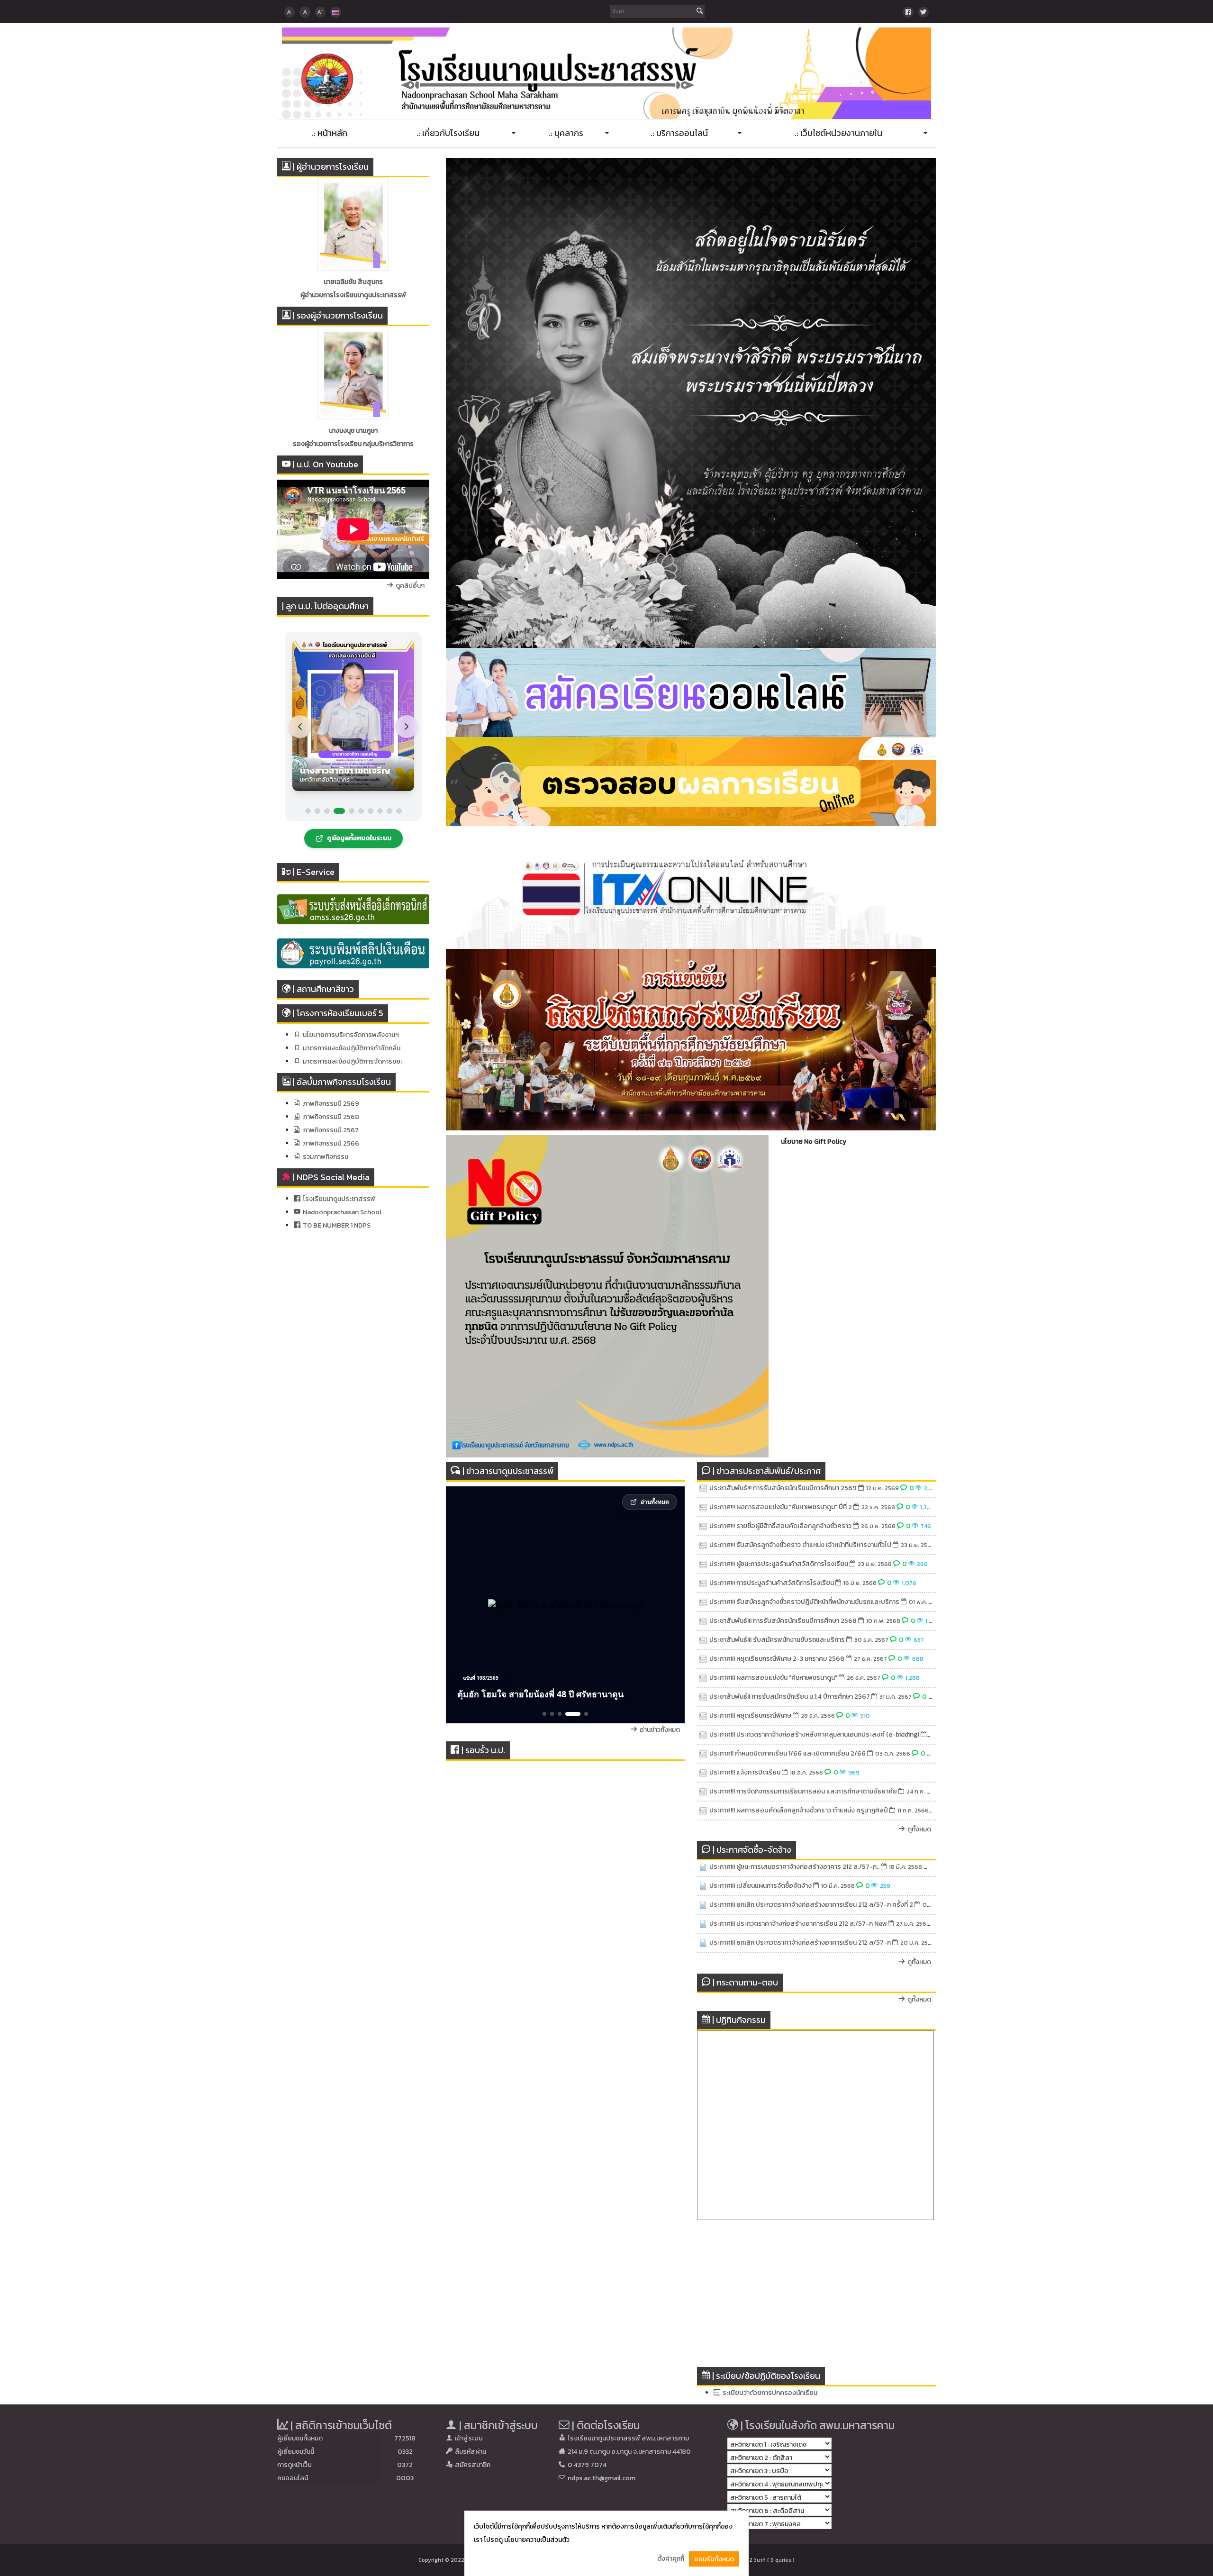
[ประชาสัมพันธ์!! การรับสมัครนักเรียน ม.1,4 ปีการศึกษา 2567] (703, 1697)
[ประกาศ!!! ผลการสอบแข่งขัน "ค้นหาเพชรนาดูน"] (703, 1678)
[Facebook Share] (908, 12)
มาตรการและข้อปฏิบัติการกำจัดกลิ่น (352, 1048)
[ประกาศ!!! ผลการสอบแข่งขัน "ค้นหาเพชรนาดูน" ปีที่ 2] (703, 1507)
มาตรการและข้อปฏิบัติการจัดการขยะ (353, 1061)
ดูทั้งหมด (919, 1829)
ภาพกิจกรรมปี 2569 (331, 1104)
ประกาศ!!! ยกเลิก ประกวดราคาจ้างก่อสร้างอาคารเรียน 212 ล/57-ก (800, 1943)
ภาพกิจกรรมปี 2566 (331, 1143)
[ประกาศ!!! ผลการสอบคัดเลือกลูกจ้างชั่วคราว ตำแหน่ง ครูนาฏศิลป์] (703, 1811)
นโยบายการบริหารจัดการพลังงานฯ (351, 1035)
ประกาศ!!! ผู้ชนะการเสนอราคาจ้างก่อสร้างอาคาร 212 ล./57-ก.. (794, 1867)
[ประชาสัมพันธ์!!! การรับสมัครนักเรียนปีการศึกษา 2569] (703, 1488)
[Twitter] (923, 12)
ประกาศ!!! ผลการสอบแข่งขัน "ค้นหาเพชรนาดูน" (773, 1678)
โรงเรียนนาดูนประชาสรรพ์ (339, 1199)
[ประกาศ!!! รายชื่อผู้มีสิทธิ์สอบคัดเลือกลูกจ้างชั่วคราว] (703, 1526)
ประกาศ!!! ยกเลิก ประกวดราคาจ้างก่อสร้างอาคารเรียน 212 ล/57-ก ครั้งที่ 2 (811, 1905)
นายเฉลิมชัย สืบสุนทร (353, 282)
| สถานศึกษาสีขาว (323, 989)
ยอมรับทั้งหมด (714, 2559)
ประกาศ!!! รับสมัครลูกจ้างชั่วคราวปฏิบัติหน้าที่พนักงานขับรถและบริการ (804, 1602)
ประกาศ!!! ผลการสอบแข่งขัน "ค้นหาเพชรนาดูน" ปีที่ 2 (781, 1507)
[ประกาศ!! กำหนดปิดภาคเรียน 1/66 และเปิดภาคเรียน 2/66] (703, 1754)
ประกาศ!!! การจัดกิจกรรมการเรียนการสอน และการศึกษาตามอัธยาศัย (803, 1791)
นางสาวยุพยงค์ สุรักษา (353, 431)
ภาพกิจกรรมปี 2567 (331, 1130)
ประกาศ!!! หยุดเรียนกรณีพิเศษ (750, 1716)
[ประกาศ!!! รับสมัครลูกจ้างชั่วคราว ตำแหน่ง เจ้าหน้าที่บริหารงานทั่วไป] (703, 1545)
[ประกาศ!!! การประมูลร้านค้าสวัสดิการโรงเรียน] (703, 1583)
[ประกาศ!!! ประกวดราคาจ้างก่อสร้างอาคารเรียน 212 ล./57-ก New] (703, 1924)
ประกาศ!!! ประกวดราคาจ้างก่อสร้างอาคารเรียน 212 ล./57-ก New (798, 1924)
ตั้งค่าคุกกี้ (671, 2559)
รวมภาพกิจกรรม (326, 1157)
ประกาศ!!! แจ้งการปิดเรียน (745, 1772)
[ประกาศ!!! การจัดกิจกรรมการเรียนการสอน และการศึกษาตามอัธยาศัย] (703, 1792)
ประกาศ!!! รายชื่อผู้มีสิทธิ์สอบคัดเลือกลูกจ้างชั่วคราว (780, 1526)
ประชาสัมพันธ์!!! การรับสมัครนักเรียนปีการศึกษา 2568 (783, 1621)
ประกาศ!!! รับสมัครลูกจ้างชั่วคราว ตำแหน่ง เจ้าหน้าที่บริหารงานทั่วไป (800, 1545)
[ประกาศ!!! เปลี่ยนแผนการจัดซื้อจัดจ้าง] (703, 1886)
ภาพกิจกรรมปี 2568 (331, 1117)
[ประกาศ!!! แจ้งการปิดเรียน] (703, 1773)
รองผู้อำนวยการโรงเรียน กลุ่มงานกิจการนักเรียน (353, 444)
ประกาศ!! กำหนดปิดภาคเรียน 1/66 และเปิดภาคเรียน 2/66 (788, 1753)
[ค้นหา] (700, 12)
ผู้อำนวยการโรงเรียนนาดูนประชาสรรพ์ (353, 295)
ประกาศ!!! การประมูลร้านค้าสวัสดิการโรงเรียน (772, 1583)
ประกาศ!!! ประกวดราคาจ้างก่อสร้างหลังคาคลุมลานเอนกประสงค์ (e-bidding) (814, 1734)
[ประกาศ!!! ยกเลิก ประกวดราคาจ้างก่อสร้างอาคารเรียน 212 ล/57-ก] (703, 1943)
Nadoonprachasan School (342, 1212)
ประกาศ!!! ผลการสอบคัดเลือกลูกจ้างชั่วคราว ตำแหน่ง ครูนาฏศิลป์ (799, 1810)
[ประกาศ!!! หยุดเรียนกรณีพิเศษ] (703, 1716)
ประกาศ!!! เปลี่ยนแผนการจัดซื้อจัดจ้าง (760, 1886)
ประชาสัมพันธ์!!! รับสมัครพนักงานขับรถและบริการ (777, 1640)
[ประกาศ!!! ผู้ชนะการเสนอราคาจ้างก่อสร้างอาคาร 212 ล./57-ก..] (703, 1867)
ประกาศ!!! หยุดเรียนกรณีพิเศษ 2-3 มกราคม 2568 (777, 1659)
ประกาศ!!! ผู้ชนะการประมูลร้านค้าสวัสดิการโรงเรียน (779, 1564)
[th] (335, 12)
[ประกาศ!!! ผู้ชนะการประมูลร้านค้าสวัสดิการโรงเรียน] (703, 1564)
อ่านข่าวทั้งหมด (660, 1730)
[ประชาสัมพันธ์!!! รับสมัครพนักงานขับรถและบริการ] (703, 1640)
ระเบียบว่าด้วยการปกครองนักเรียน (770, 2393)
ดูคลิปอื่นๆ (410, 586)
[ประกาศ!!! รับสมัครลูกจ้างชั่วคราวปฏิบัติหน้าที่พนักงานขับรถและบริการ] (703, 1602)
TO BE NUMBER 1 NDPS (337, 1225)
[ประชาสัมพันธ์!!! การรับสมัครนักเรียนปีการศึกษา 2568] (703, 1621)
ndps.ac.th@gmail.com (602, 2478)
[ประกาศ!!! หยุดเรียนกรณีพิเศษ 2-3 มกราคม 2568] (703, 1659)
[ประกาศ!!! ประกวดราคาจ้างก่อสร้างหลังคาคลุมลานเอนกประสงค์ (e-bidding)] (703, 1735)
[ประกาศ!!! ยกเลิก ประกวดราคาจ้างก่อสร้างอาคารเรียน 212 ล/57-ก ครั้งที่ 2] (703, 1905)
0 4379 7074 (587, 2465)
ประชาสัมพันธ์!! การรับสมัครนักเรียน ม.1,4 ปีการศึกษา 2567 (790, 1697)
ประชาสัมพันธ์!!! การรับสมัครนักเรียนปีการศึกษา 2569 (783, 1488)
